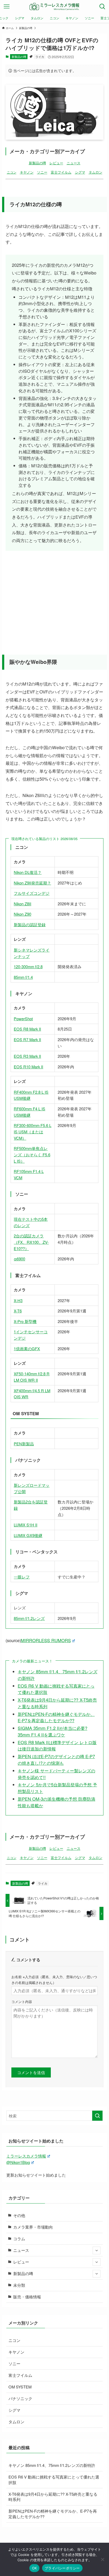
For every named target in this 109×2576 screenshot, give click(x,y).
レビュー (56, 163)
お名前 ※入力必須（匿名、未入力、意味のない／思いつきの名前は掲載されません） (54, 1979)
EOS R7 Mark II (27, 1039)
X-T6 (18, 1311)
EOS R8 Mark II (27, 1029)
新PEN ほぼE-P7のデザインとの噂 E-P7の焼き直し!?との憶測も (56, 1760)
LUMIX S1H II (26, 1525)
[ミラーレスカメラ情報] (54, 7)
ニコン (12, 172)
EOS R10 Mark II (28, 1067)
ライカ (40, 57)
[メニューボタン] (7, 7)
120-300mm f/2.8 (28, 966)
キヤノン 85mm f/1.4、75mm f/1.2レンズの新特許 (52, 2465)
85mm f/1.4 (23, 977)
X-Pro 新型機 (25, 1321)
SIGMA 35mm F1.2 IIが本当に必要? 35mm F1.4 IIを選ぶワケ (53, 1731)
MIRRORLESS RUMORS (46, 1640)
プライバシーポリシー (62, 2568)
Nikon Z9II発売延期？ (32, 883)
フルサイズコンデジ (32, 893)
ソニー (42, 172)
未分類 (19, 2285)
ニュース (74, 163)
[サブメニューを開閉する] (97, 2251)
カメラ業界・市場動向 (33, 2227)
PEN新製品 (24, 1444)
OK (35, 2568)
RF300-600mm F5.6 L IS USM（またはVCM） (33, 1131)
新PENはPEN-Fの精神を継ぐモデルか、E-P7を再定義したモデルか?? (56, 1717)
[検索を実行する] (97, 2116)
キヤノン (27, 172)
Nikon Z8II (22, 904)
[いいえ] (102, 2559)
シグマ (80, 172)
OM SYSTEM (20, 2387)
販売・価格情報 (27, 2297)
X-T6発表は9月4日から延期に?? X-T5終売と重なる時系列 (53, 2497)
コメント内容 (22, 2002)
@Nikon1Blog (18, 2162)
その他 (19, 2215)
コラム (19, 2239)
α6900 (19, 1259)
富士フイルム (61, 172)
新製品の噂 (19, 57)
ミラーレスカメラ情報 (26, 2156)
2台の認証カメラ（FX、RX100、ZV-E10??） (31, 1242)
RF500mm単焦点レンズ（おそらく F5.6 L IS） (32, 1154)
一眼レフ (22, 1577)
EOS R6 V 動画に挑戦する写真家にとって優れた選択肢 (54, 2480)
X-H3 (18, 1300)
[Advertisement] (55, 597)
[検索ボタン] (102, 7)
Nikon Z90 (22, 914)
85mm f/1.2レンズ (29, 1618)
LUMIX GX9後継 (28, 1535)
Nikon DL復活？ (28, 872)
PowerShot (23, 1019)
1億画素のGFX (27, 1348)
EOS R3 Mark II (27, 1056)
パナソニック (20, 2398)
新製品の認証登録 (30, 924)
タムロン (96, 172)
